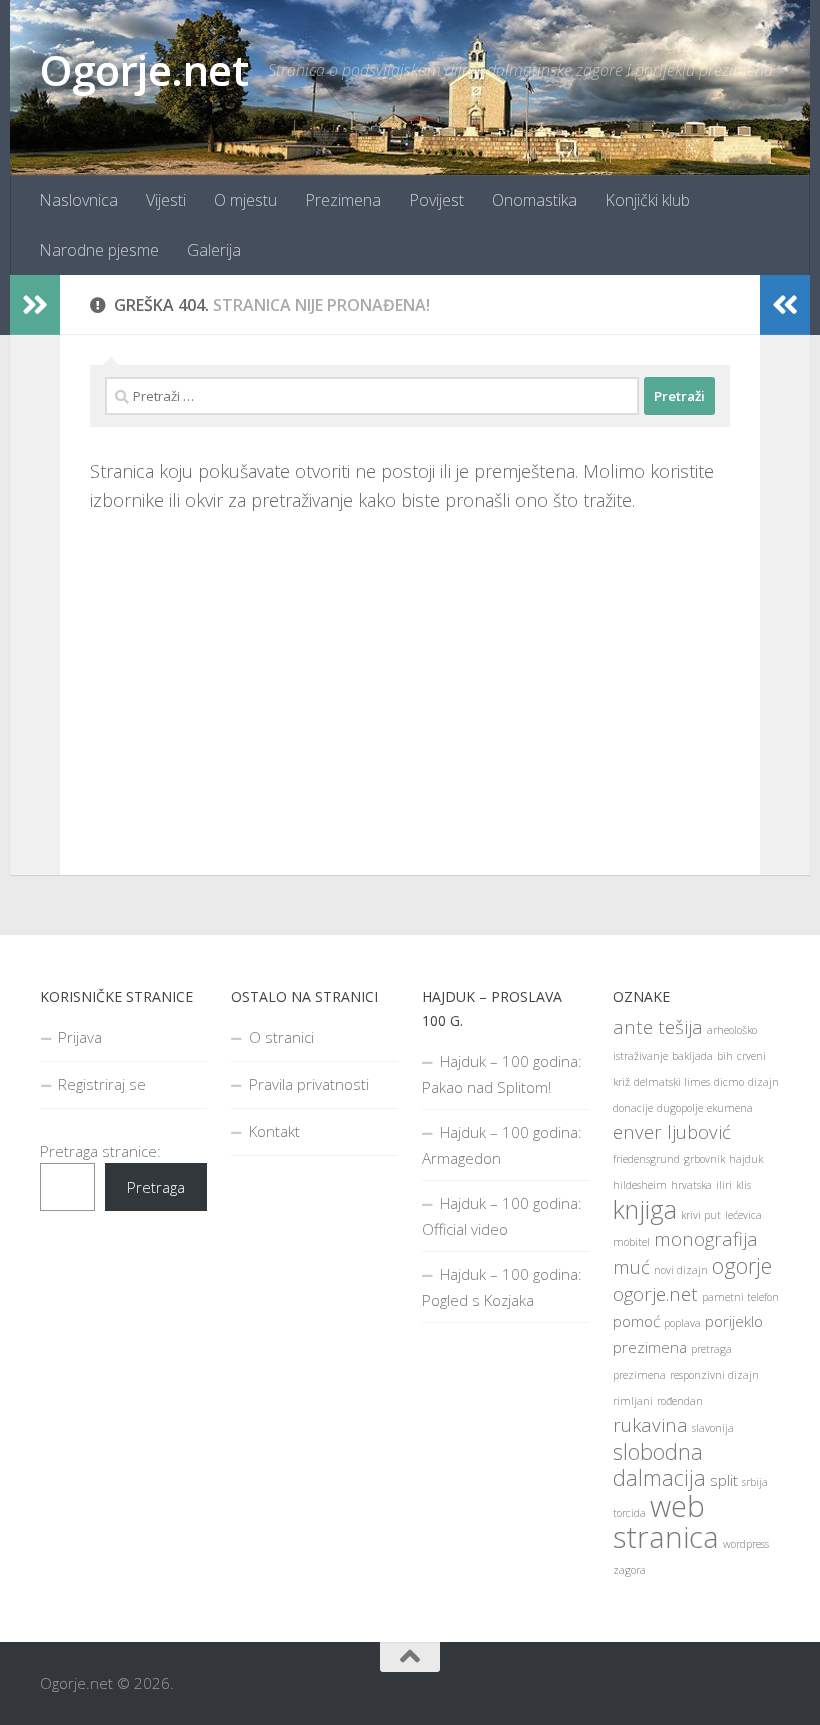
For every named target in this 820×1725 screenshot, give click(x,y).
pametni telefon (740, 1297)
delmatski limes (672, 1082)
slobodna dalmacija (659, 1464)
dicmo (729, 1082)
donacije (633, 1108)
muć (631, 1266)
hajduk (746, 1159)
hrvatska (691, 1185)
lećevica (743, 1215)
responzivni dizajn (714, 1375)
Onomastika (534, 200)
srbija (755, 1482)
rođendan (680, 1401)
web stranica (666, 1521)
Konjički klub (647, 200)
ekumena (730, 1108)
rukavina (650, 1424)
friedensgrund (646, 1159)
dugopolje (680, 1108)
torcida (629, 1513)
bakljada (692, 1056)
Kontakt (274, 1131)
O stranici (281, 1037)
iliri (724, 1185)
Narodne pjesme (99, 250)
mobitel (631, 1242)
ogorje (742, 1265)
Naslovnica (78, 200)
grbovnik (704, 1159)
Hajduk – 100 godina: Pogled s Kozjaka (502, 1287)
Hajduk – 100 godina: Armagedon (502, 1145)
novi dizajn (681, 1270)
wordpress (746, 1544)
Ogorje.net (144, 69)
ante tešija (658, 1026)
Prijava (80, 1037)
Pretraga (156, 1187)
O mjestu (245, 200)
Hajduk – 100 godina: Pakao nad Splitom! (502, 1074)
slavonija (713, 1428)
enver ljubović (672, 1131)
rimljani (633, 1401)
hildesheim (640, 1185)
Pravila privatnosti (309, 1084)
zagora (629, 1570)
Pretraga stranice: (100, 1151)
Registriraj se (102, 1084)
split (724, 1480)
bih (725, 1056)
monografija (706, 1238)
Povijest (436, 200)
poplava (682, 1323)
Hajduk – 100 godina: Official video (502, 1216)
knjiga (645, 1209)
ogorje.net (655, 1293)
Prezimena (343, 200)
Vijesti (166, 200)
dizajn (763, 1082)
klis (743, 1185)
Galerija (214, 250)
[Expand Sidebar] (35, 305)
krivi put (701, 1215)
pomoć (636, 1321)
